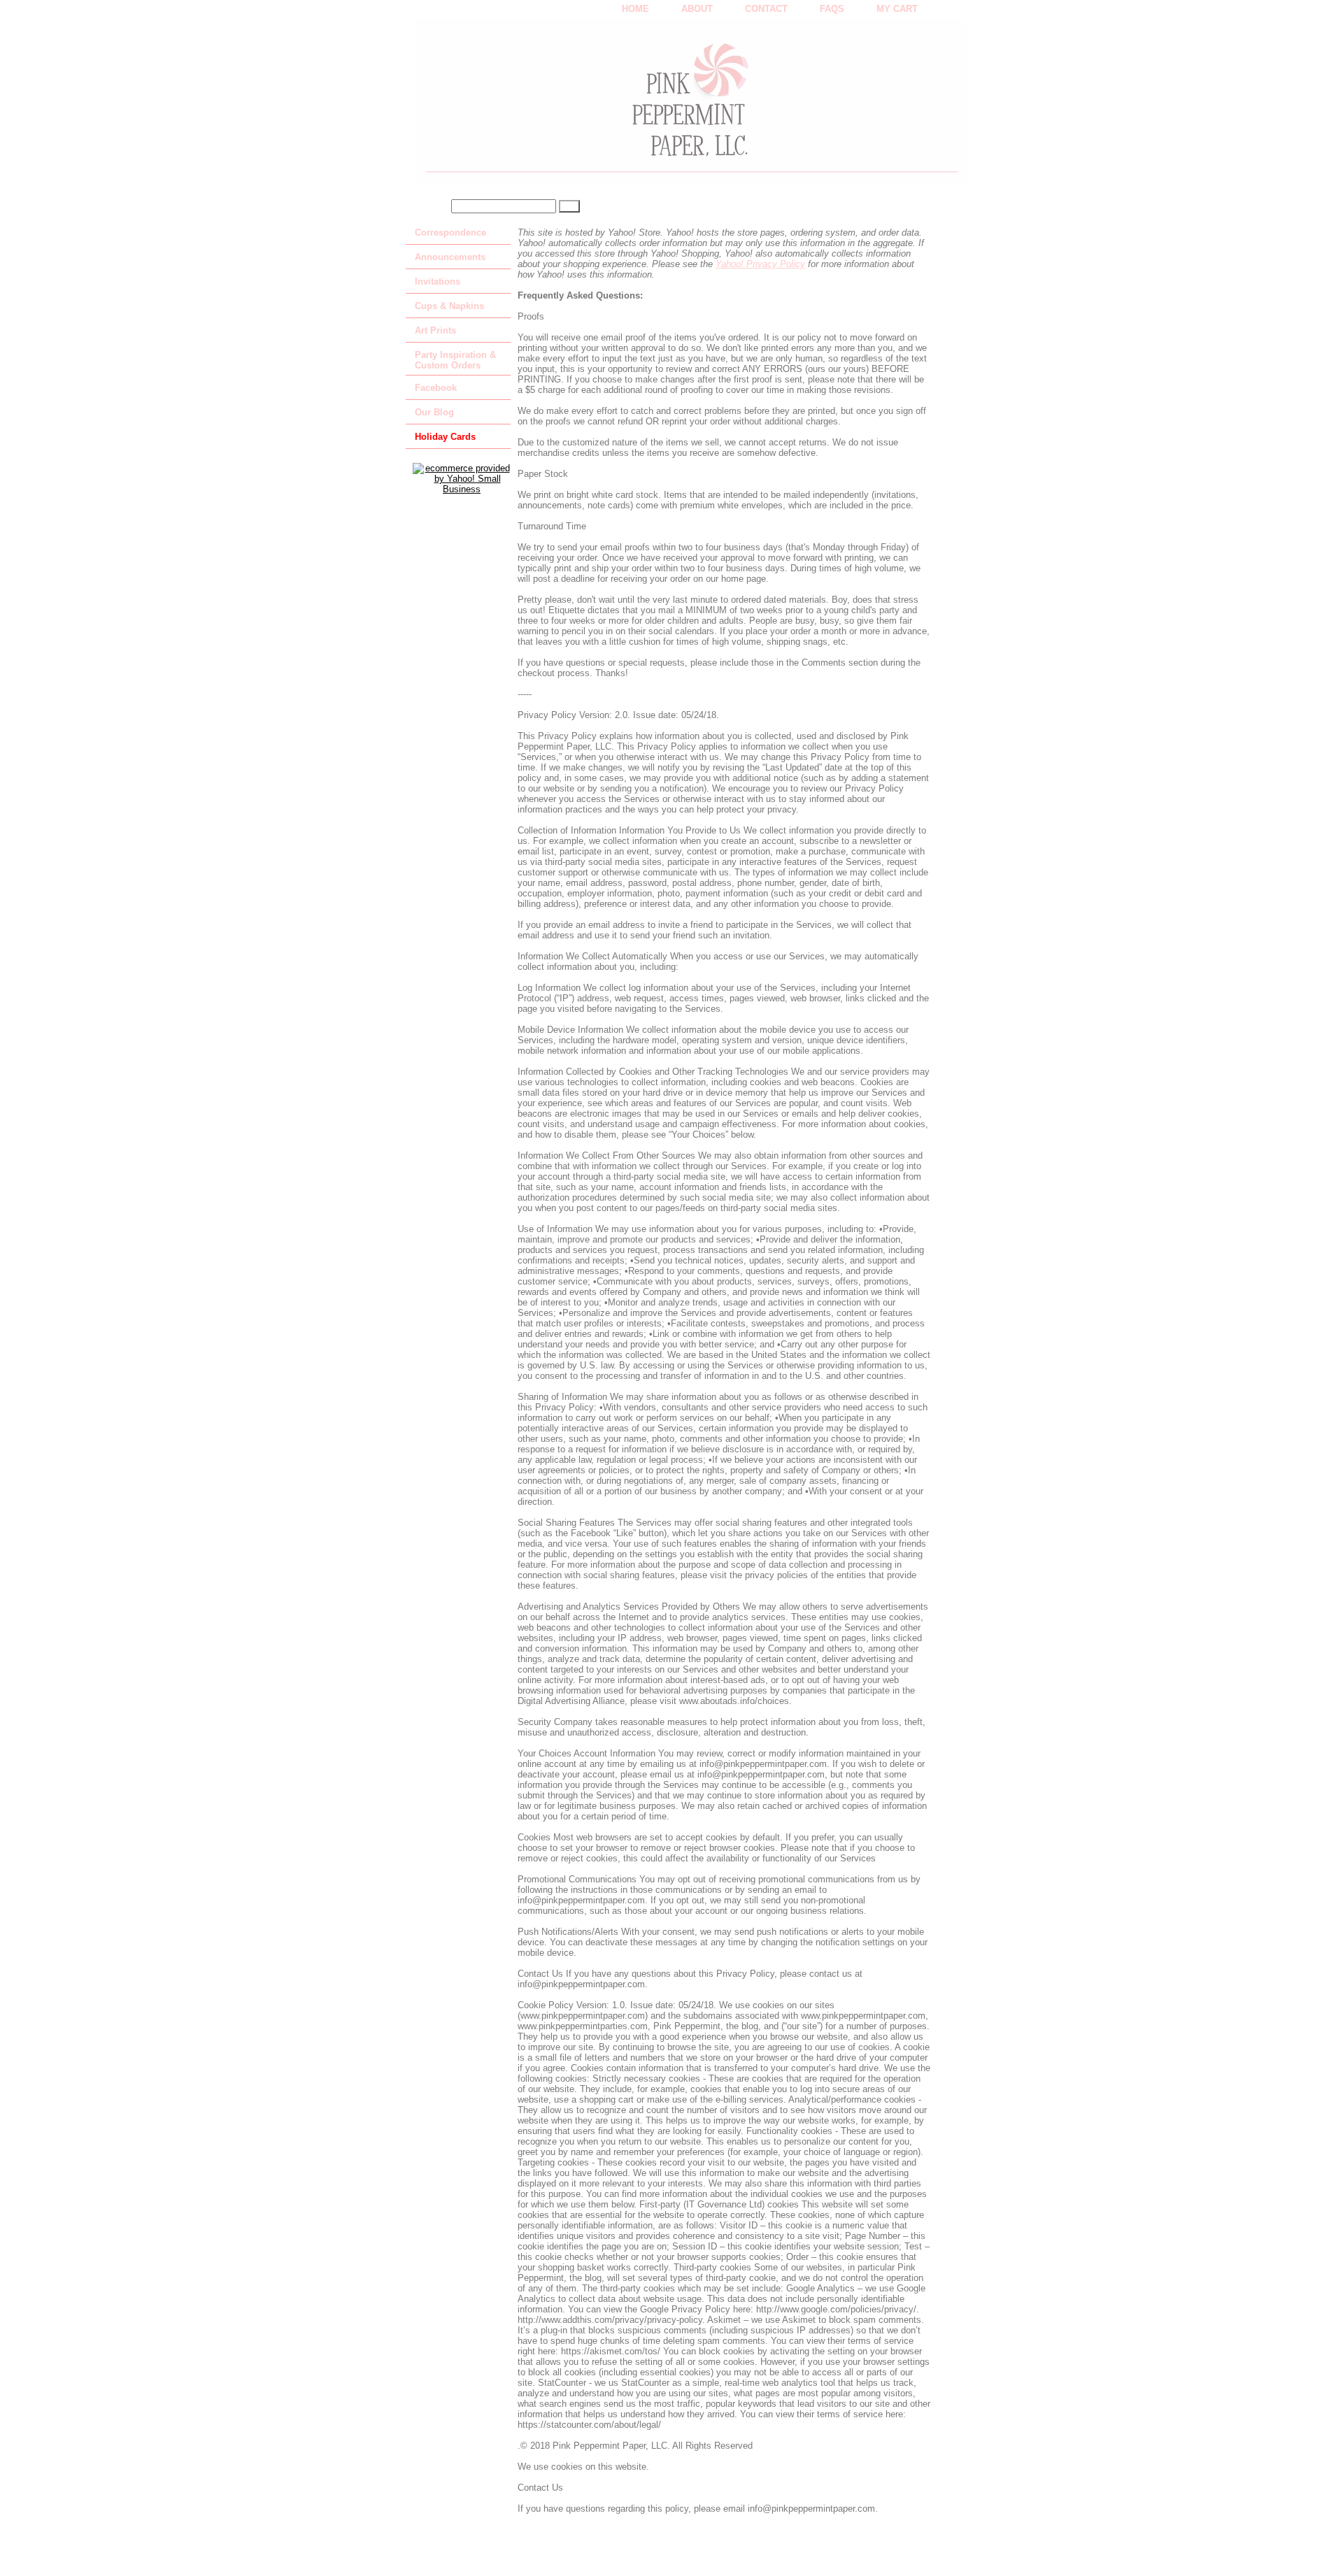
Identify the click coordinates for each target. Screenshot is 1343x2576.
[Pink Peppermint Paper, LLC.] (581, 106)
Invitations (438, 281)
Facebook (436, 388)
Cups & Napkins (449, 306)
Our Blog (434, 412)
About (697, 9)
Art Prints (435, 330)
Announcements (450, 257)
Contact (766, 9)
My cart (897, 9)
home (635, 9)
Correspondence (450, 232)
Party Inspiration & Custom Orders (455, 360)
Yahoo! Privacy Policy (760, 264)
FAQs (832, 9)
